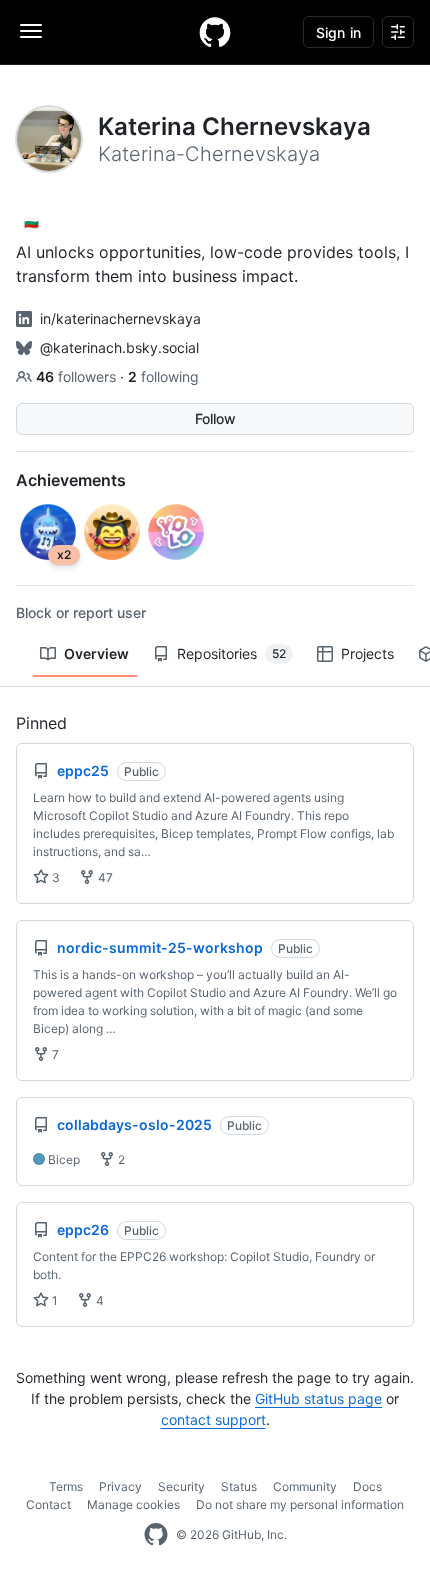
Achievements (71, 480)
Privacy (120, 1486)
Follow (215, 418)
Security (181, 1486)
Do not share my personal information (300, 1504)
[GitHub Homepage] (156, 1535)
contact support (213, 1419)
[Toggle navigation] (31, 31)
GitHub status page (318, 1398)
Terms (66, 1486)
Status (239, 1486)
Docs (367, 1486)
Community (305, 1486)
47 (104, 877)
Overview (96, 653)
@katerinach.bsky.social (119, 347)
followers (78, 376)
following (163, 376)
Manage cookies (133, 1504)
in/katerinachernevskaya (120, 318)
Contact (48, 1504)
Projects (367, 653)
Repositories (231, 653)
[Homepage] (215, 32)
